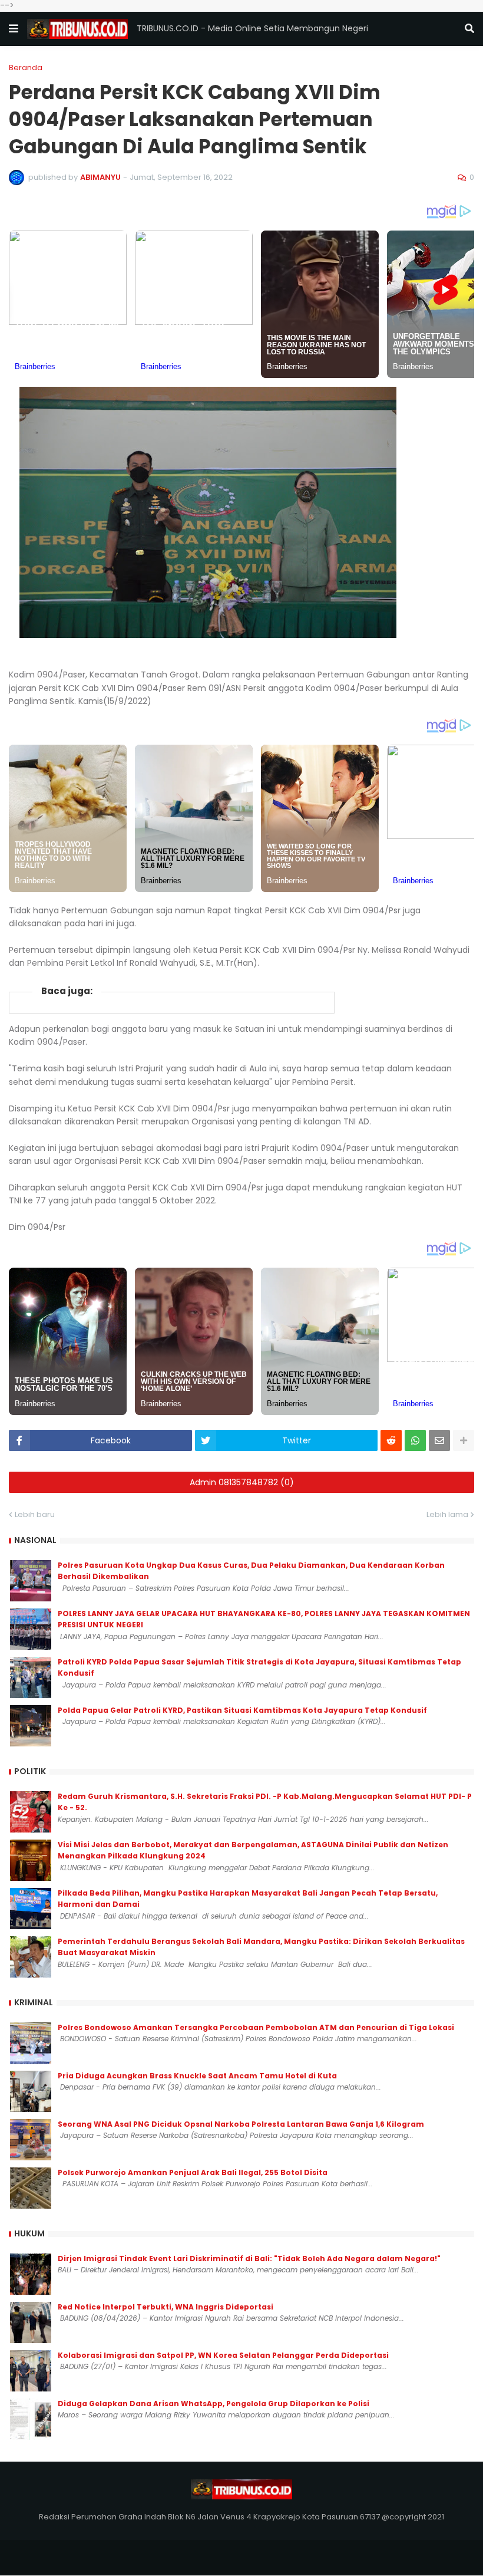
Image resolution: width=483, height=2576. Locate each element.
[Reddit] (391, 1440)
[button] (14, 29)
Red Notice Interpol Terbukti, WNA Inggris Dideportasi (166, 2307)
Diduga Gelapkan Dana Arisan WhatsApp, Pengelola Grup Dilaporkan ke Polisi (214, 2404)
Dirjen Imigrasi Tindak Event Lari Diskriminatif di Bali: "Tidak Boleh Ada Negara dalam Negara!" (249, 2258)
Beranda (26, 68)
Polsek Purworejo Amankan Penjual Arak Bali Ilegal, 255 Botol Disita (193, 2172)
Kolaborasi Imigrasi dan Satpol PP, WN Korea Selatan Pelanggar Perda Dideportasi (223, 2355)
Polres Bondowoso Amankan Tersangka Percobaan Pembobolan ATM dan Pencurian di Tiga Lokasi (256, 2027)
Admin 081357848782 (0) (242, 1482)
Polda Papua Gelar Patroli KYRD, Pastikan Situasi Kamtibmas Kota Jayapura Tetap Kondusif (242, 1710)
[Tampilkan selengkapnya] (464, 1440)
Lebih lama (447, 1514)
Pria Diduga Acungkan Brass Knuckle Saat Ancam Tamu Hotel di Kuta (197, 2076)
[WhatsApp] (415, 1440)
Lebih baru (35, 1514)
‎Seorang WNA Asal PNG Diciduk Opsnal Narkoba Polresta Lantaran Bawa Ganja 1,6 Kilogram (241, 2124)
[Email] (439, 1440)
